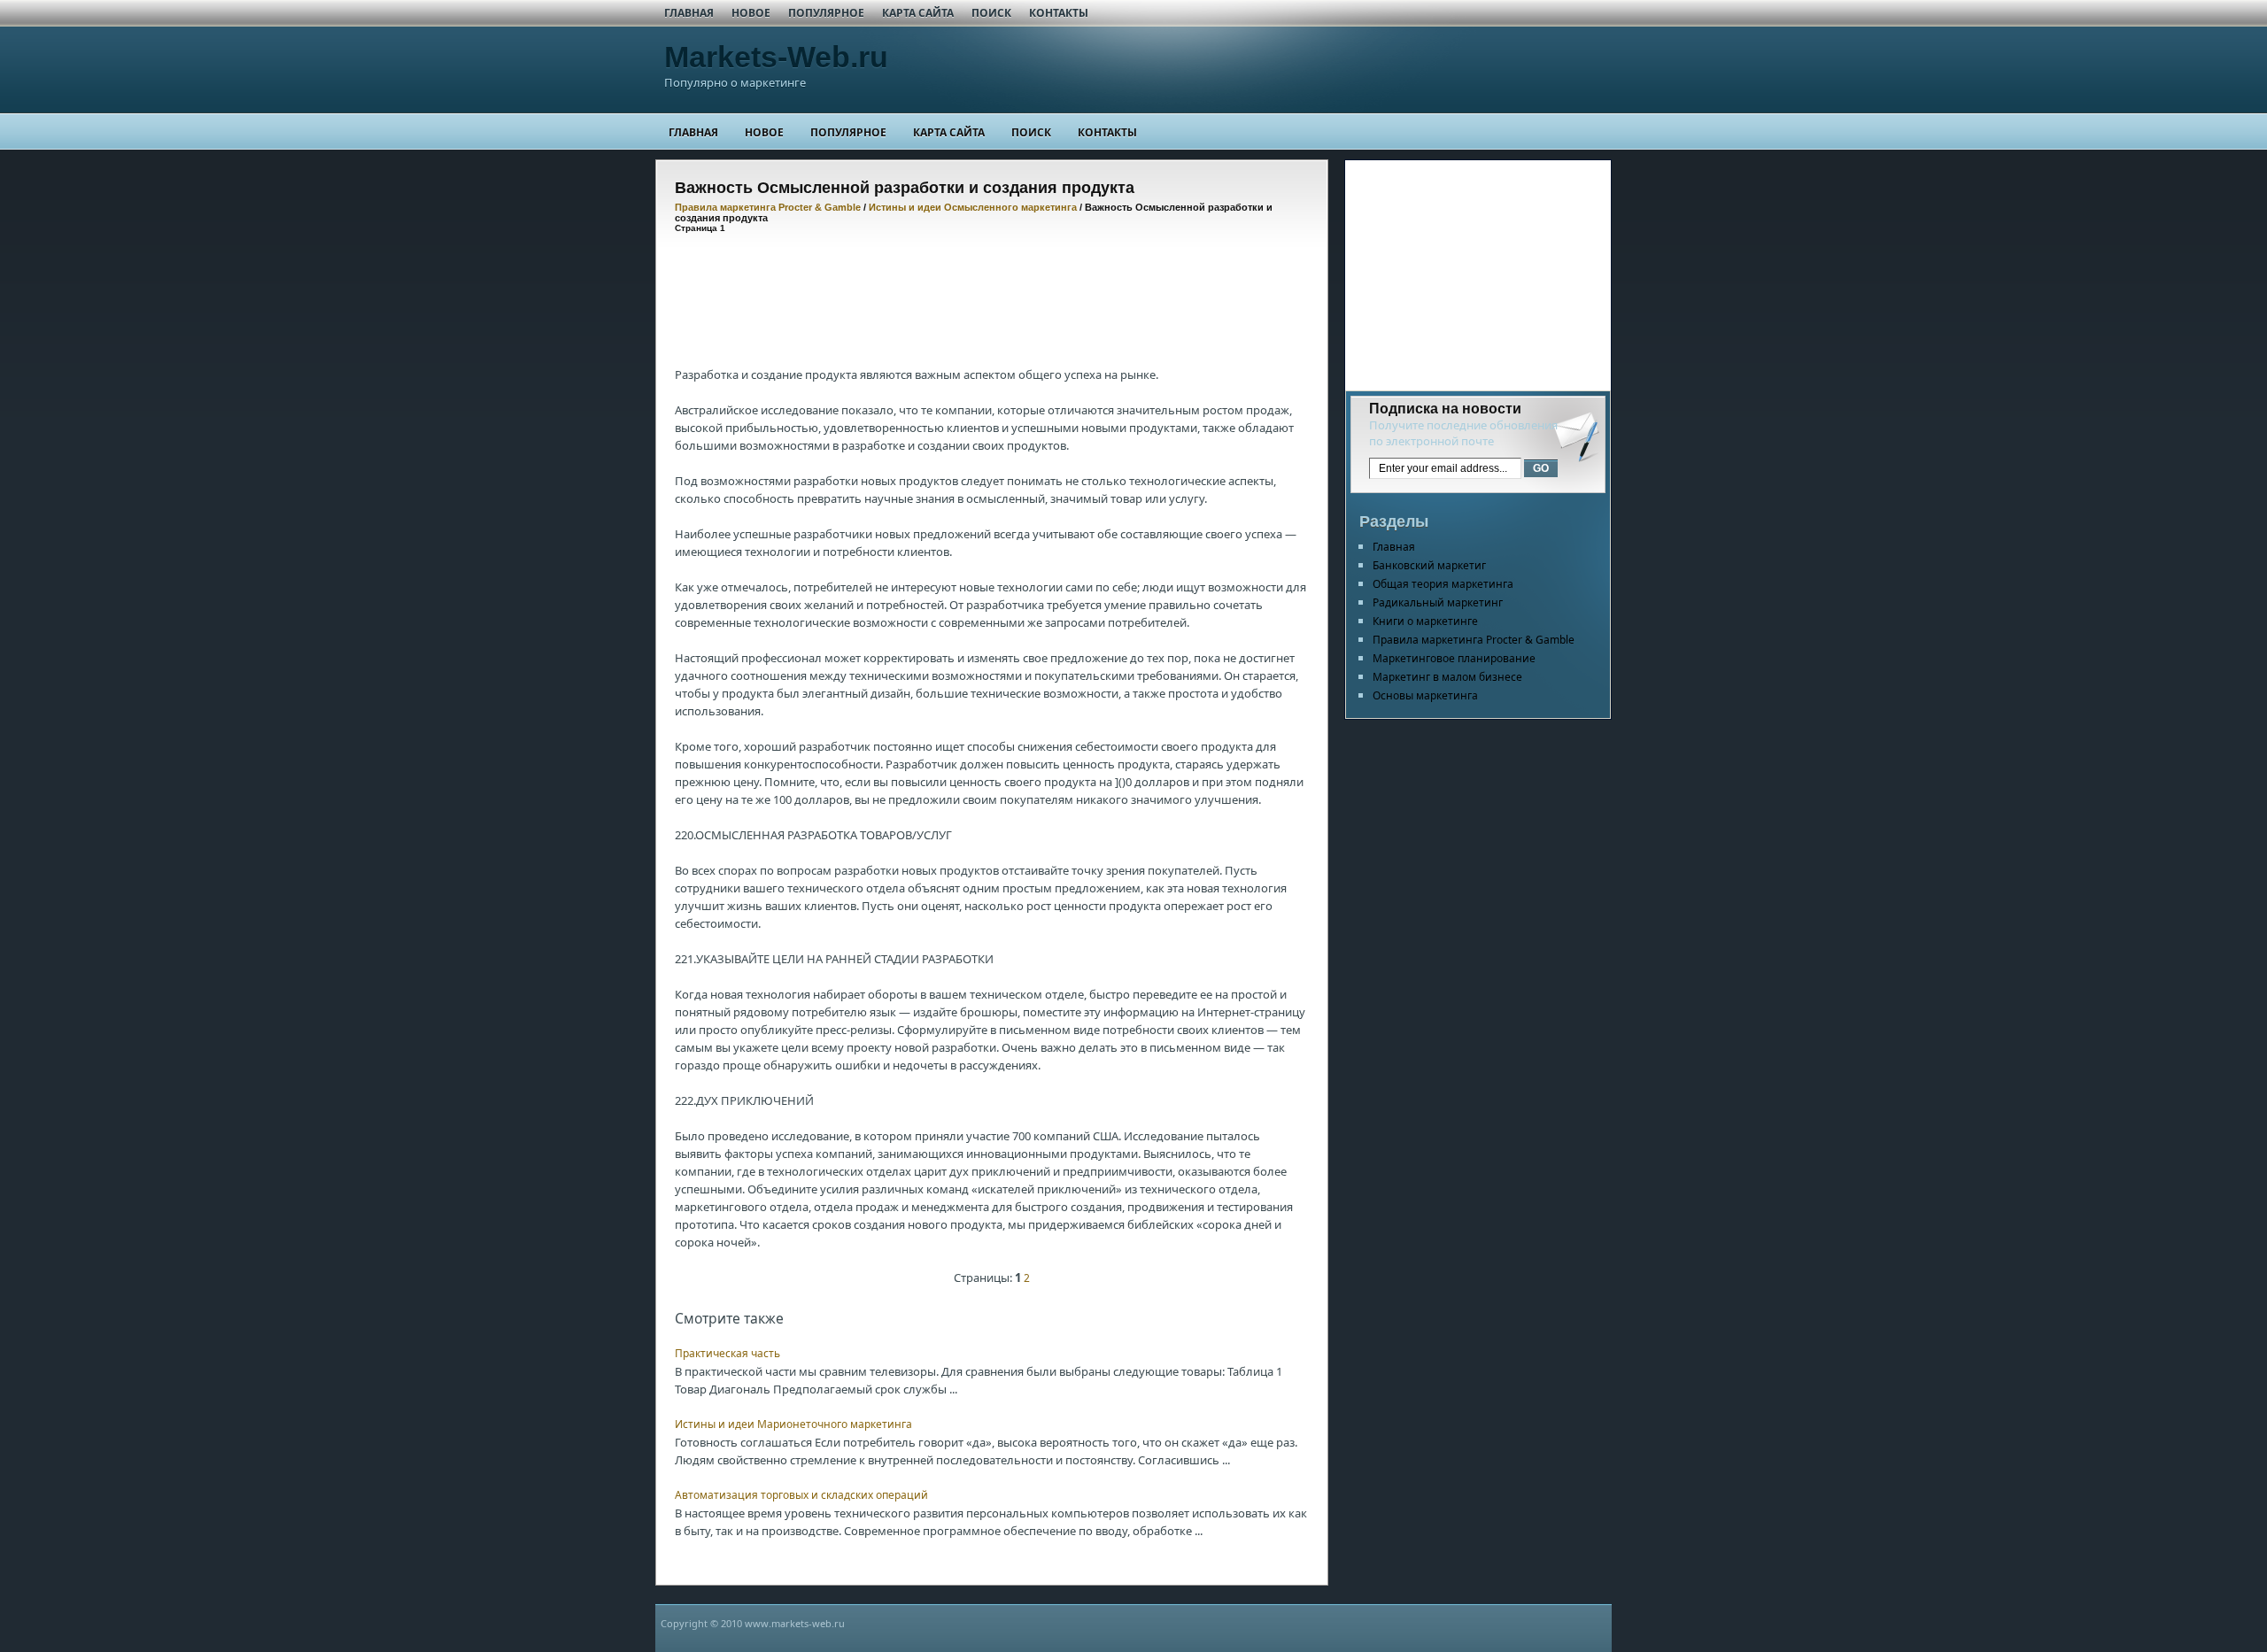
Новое (751, 13)
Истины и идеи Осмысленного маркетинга (973, 207)
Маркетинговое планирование (1454, 658)
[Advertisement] (997, 286)
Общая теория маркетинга (1443, 584)
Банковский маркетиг (1429, 565)
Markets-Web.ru (776, 57)
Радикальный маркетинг (1438, 602)
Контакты (1059, 13)
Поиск (991, 13)
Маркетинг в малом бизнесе (1447, 677)
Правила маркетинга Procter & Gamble (768, 207)
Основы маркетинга (1425, 695)
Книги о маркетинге (1425, 621)
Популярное (826, 13)
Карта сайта (918, 13)
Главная (689, 13)
